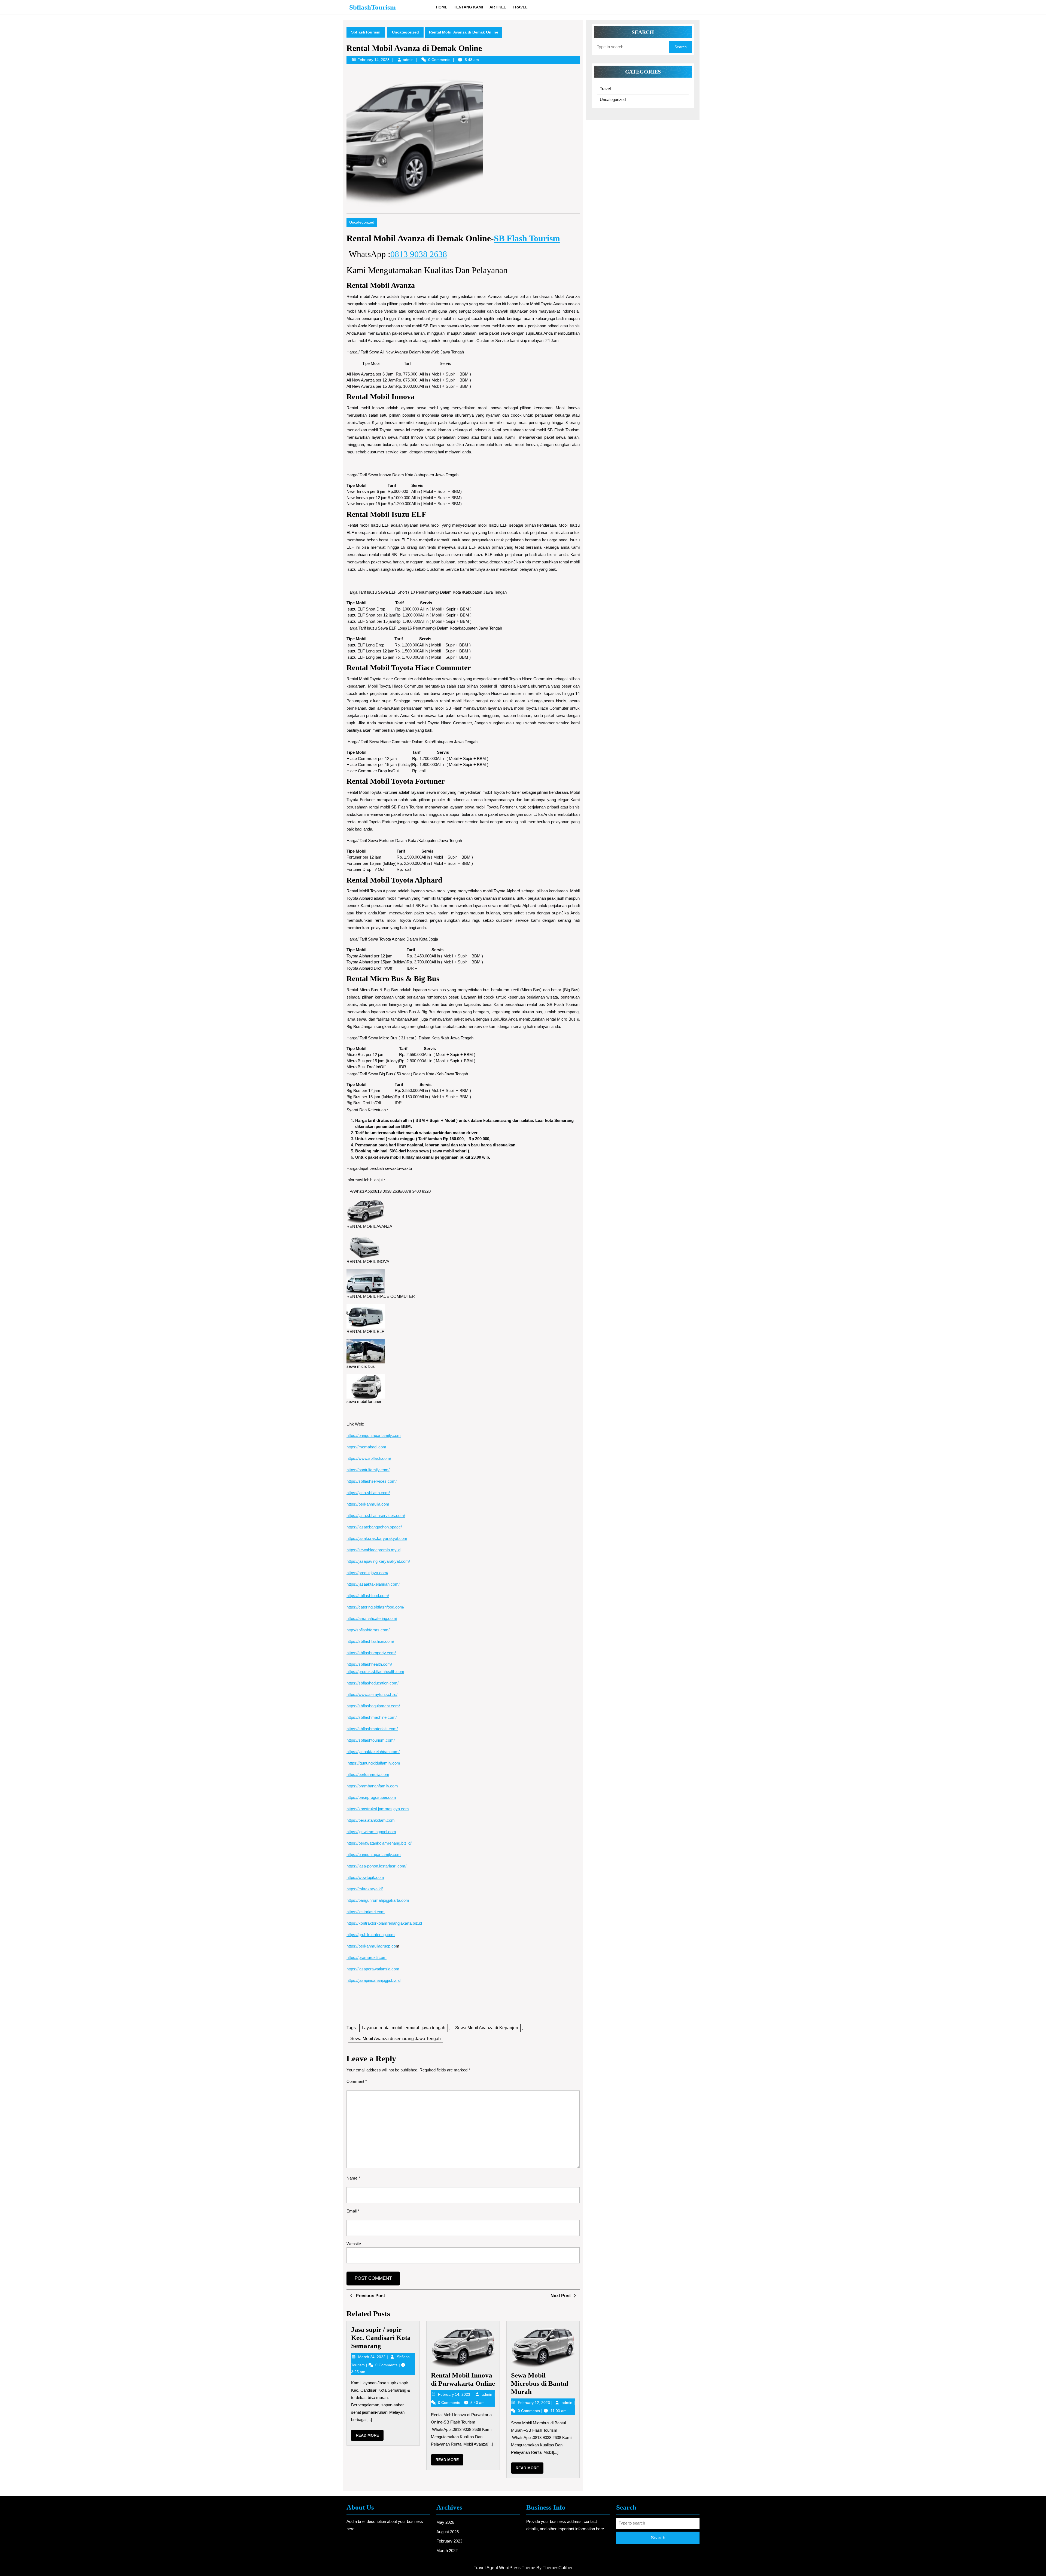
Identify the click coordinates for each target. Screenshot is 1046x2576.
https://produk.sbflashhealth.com (375, 1672)
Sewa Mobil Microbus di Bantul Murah (540, 2383)
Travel (520, 7)
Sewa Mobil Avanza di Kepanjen (487, 2028)
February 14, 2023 (455, 2394)
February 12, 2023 (534, 2403)
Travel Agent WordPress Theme (504, 2568)
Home (442, 7)
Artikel (498, 7)
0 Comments (387, 2365)
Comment (357, 2081)
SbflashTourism (373, 7)
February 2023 (449, 2541)
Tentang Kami (468, 7)
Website (354, 2244)
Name (353, 2178)
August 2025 (448, 2532)
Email (353, 2211)
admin (408, 60)
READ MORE (370, 2437)
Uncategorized (405, 32)
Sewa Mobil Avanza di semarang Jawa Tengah (396, 2039)
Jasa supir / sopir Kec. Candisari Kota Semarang (381, 2338)
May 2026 (445, 2522)
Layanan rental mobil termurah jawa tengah (404, 2028)
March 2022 (447, 2551)
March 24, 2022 (372, 2357)
